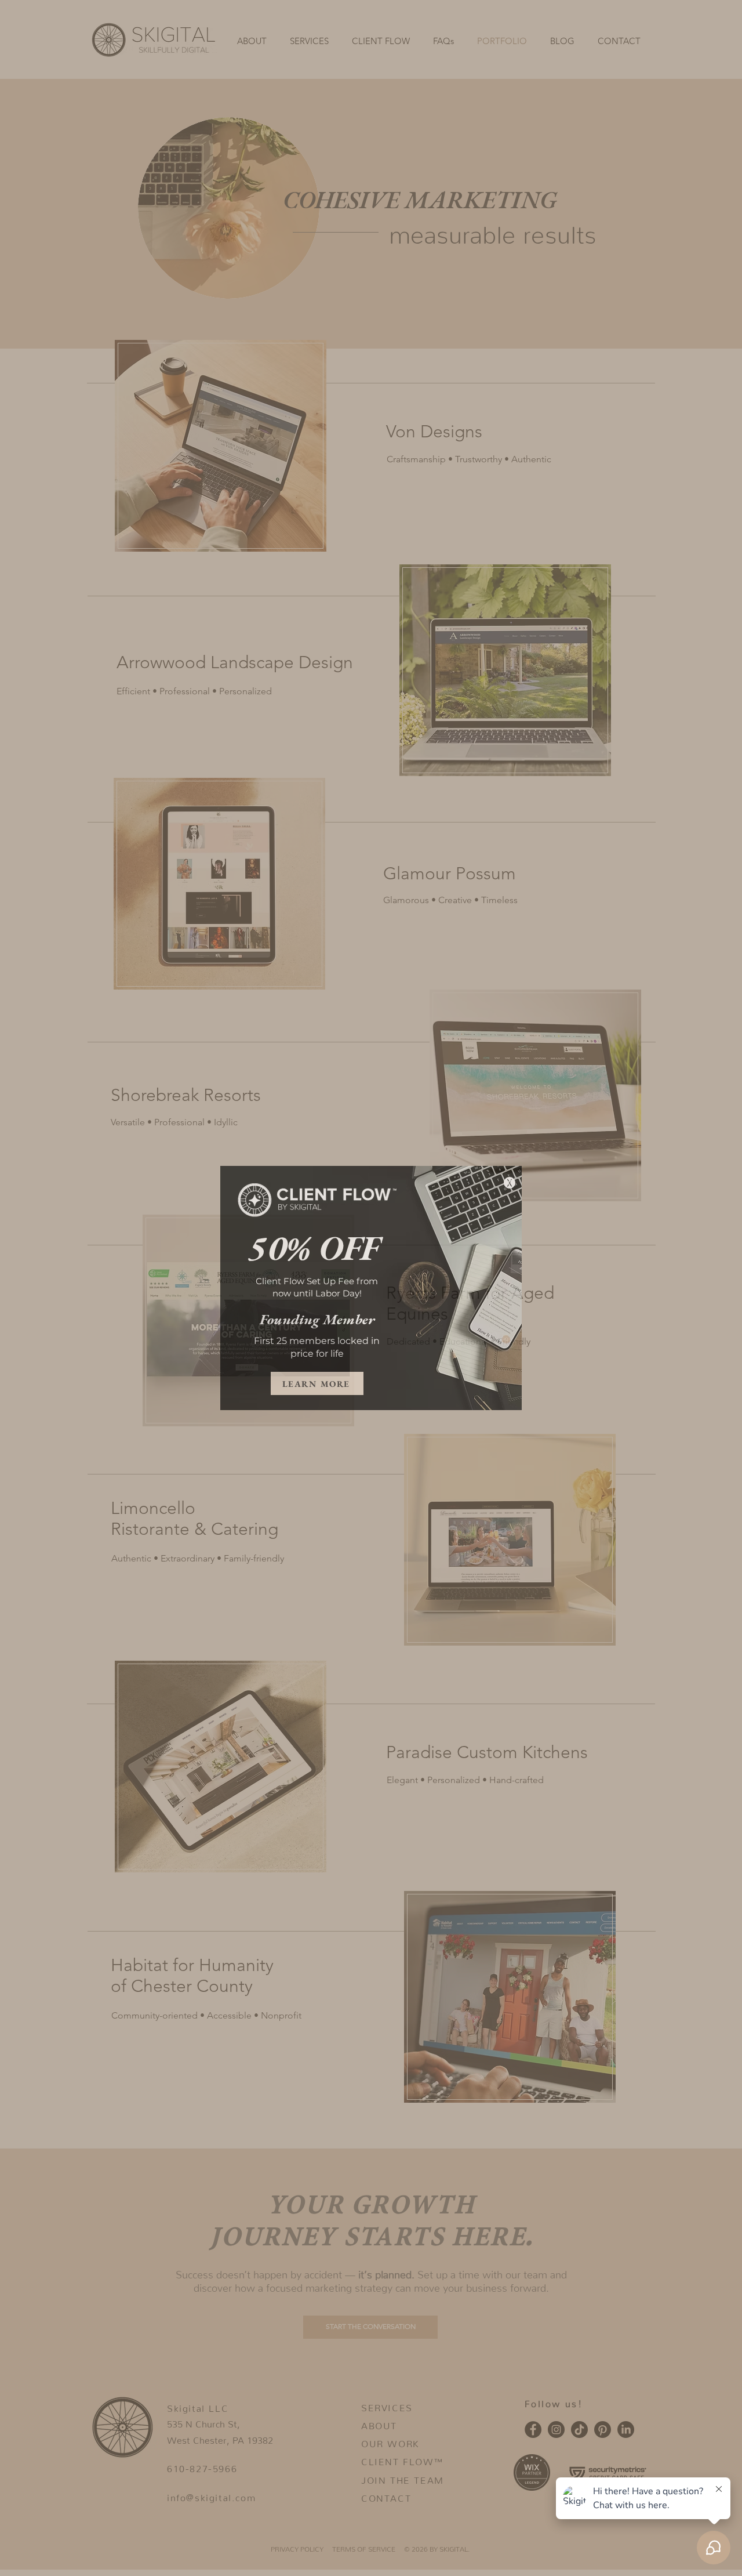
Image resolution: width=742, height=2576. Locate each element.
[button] (510, 1183)
